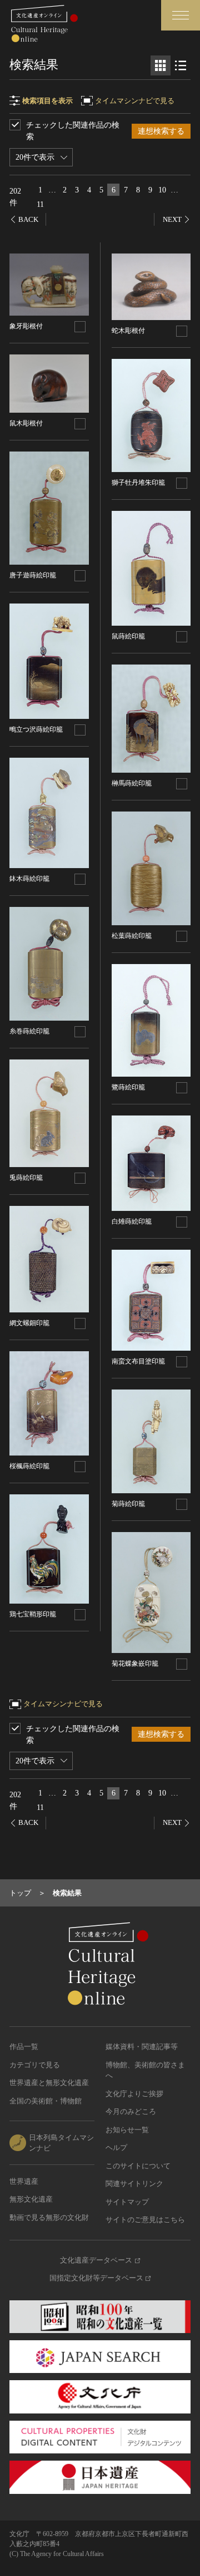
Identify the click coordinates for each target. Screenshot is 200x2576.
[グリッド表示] (161, 65)
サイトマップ (127, 2202)
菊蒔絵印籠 (128, 1504)
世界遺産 (24, 2181)
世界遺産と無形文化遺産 (49, 2083)
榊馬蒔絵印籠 (132, 783)
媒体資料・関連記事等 (142, 2047)
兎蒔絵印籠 (26, 1178)
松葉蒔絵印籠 (132, 936)
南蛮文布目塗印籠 (138, 1361)
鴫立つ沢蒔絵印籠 (36, 729)
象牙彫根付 (26, 326)
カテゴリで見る (35, 2065)
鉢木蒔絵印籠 (29, 879)
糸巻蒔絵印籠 (29, 1031)
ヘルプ (116, 2147)
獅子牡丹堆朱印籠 (138, 483)
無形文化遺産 (31, 2199)
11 (40, 204)
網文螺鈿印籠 (29, 1323)
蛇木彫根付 (128, 331)
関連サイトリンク (134, 2184)
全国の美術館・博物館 (46, 2101)
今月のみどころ (131, 2111)
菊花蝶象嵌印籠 (135, 1664)
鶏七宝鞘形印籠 (33, 1614)
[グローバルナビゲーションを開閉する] (181, 15)
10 (162, 190)
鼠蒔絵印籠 (128, 636)
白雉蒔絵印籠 (132, 1221)
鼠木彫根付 (26, 423)
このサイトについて (138, 2166)
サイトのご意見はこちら (145, 2220)
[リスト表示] (181, 65)
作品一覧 (24, 2047)
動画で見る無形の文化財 (49, 2217)
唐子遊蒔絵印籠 (33, 575)
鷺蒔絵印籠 (128, 1087)
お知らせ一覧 (127, 2130)
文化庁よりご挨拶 (134, 2094)
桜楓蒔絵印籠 (29, 1466)
